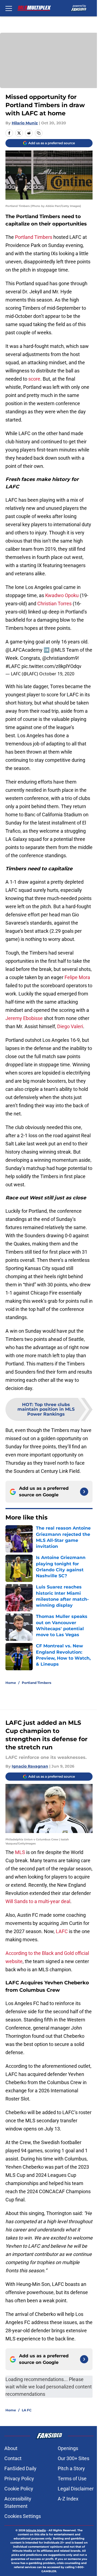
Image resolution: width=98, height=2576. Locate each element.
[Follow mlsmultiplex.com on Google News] (84, 1492)
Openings (68, 2448)
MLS (21, 1852)
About (11, 2448)
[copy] (39, 133)
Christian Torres (54, 604)
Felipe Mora (77, 977)
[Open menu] (9, 8)
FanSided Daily (20, 2468)
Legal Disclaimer (76, 2489)
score (34, 379)
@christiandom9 (60, 658)
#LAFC (13, 666)
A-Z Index (68, 2499)
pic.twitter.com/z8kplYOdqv (51, 666)
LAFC (62, 1931)
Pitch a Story (71, 2468)
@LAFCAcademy (24, 650)
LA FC (27, 2410)
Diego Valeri (70, 1026)
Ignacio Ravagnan (30, 1766)
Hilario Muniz (25, 123)
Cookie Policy (19, 2489)
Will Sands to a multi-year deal (38, 1901)
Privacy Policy (19, 2479)
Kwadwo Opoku (62, 595)
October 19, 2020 (57, 674)
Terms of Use (72, 2479)
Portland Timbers (34, 237)
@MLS (58, 650)
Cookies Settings (23, 2516)
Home (11, 1683)
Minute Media (36, 2530)
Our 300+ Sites (73, 2458)
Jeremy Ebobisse (24, 1018)
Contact (13, 2458)
